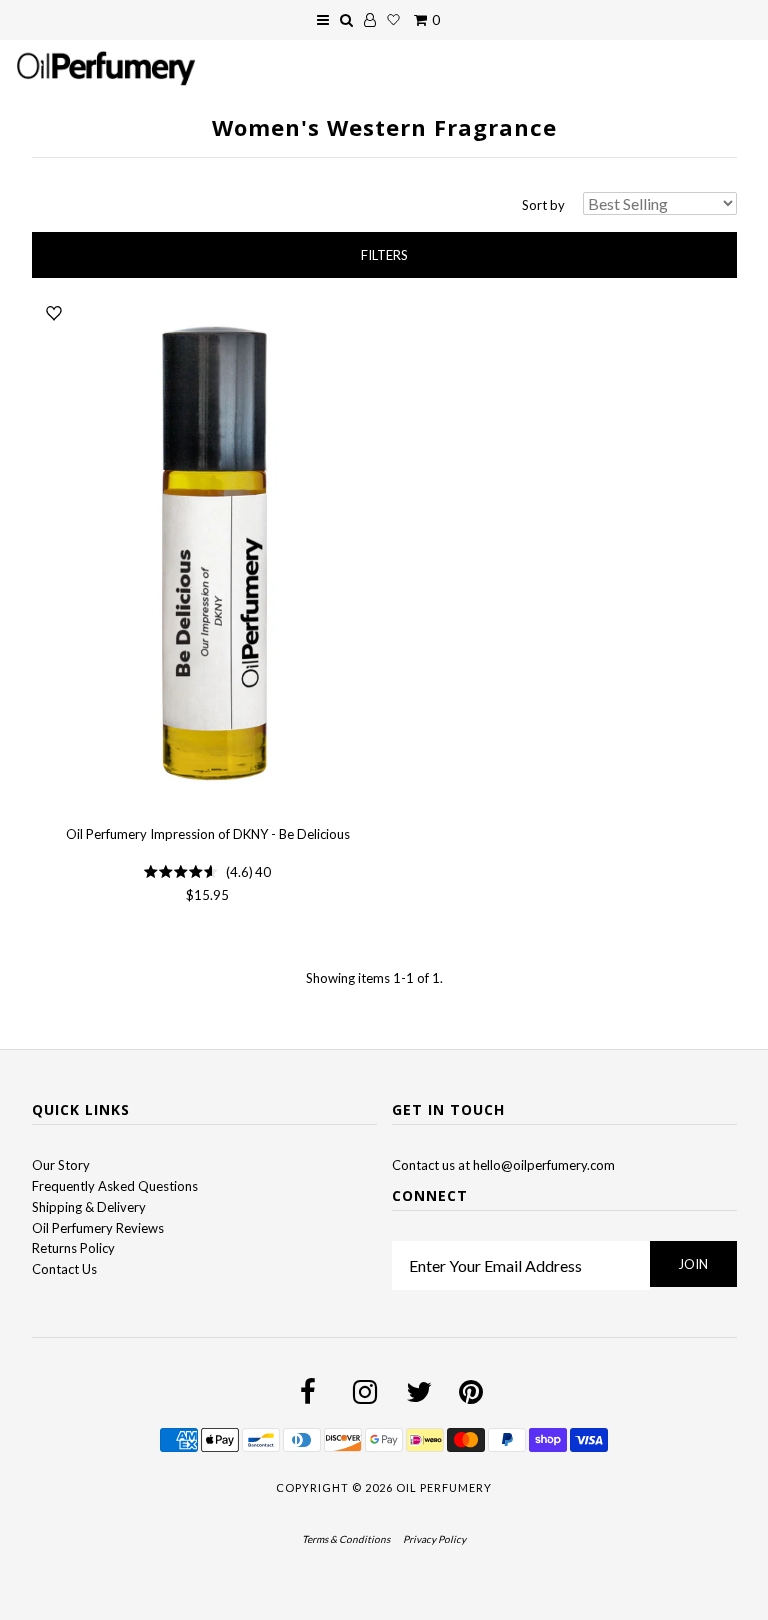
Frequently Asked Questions (115, 1186)
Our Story (61, 1165)
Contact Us (64, 1269)
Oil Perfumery (444, 1487)
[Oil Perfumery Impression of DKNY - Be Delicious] (208, 554)
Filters (384, 255)
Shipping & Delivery (89, 1207)
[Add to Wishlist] (54, 313)
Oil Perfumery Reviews (98, 1228)
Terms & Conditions (346, 1539)
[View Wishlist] (393, 20)
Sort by (543, 205)
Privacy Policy (434, 1539)
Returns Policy (73, 1248)
